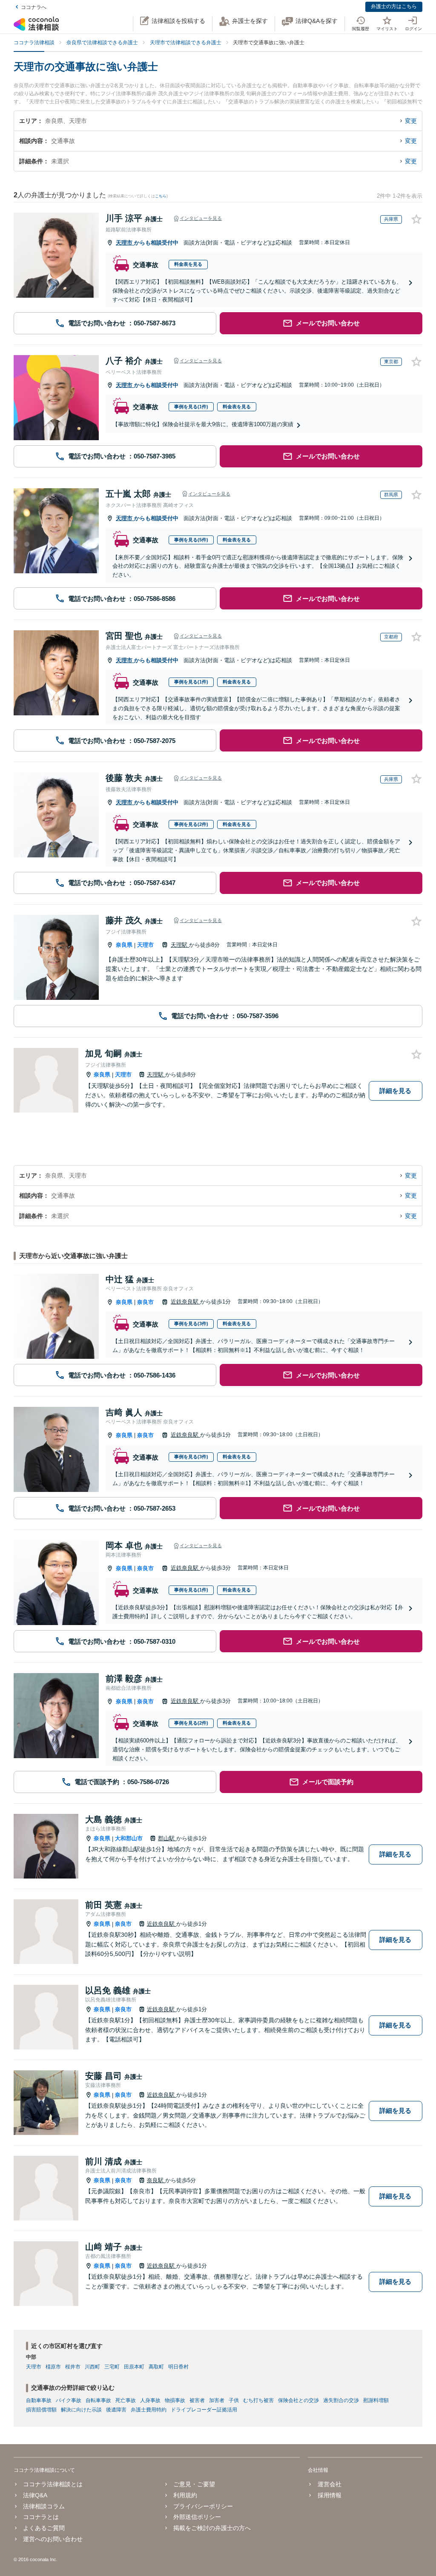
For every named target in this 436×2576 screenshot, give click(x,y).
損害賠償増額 (41, 2410)
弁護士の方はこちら (394, 6)
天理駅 (180, 945)
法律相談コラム (44, 2506)
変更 (411, 121)
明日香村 (178, 2367)
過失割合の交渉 (341, 2400)
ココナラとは (41, 2517)
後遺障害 (116, 2410)
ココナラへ (34, 7)
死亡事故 (126, 2400)
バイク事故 (69, 2400)
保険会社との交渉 (298, 2400)
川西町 (92, 2367)
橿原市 (53, 2367)
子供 (234, 2400)
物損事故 (175, 2400)
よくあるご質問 (44, 2528)
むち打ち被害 (258, 2400)
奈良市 (145, 1302)
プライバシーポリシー (203, 2506)
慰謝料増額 (376, 2400)
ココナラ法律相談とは (53, 2484)
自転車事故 (98, 2400)
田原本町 (134, 2367)
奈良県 (124, 945)
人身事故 (150, 2400)
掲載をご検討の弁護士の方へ (212, 2528)
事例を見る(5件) (191, 540)
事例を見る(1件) (191, 407)
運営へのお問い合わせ (53, 2539)
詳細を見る (395, 1091)
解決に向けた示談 (81, 2410)
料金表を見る (188, 264)
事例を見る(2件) (191, 824)
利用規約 (185, 2495)
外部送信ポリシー (197, 2517)
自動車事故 (39, 2400)
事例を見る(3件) (191, 1324)
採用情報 (329, 2495)
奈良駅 (156, 2180)
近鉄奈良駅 (185, 1302)
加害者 (217, 2400)
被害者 (197, 2400)
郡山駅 (167, 1838)
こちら (161, 196)
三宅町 (112, 2367)
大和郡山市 (129, 1838)
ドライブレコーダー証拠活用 (204, 2410)
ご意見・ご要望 (194, 2484)
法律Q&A (35, 2495)
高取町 (156, 2367)
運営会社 (329, 2484)
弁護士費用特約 (149, 2410)
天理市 (125, 243)
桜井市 (73, 2367)
